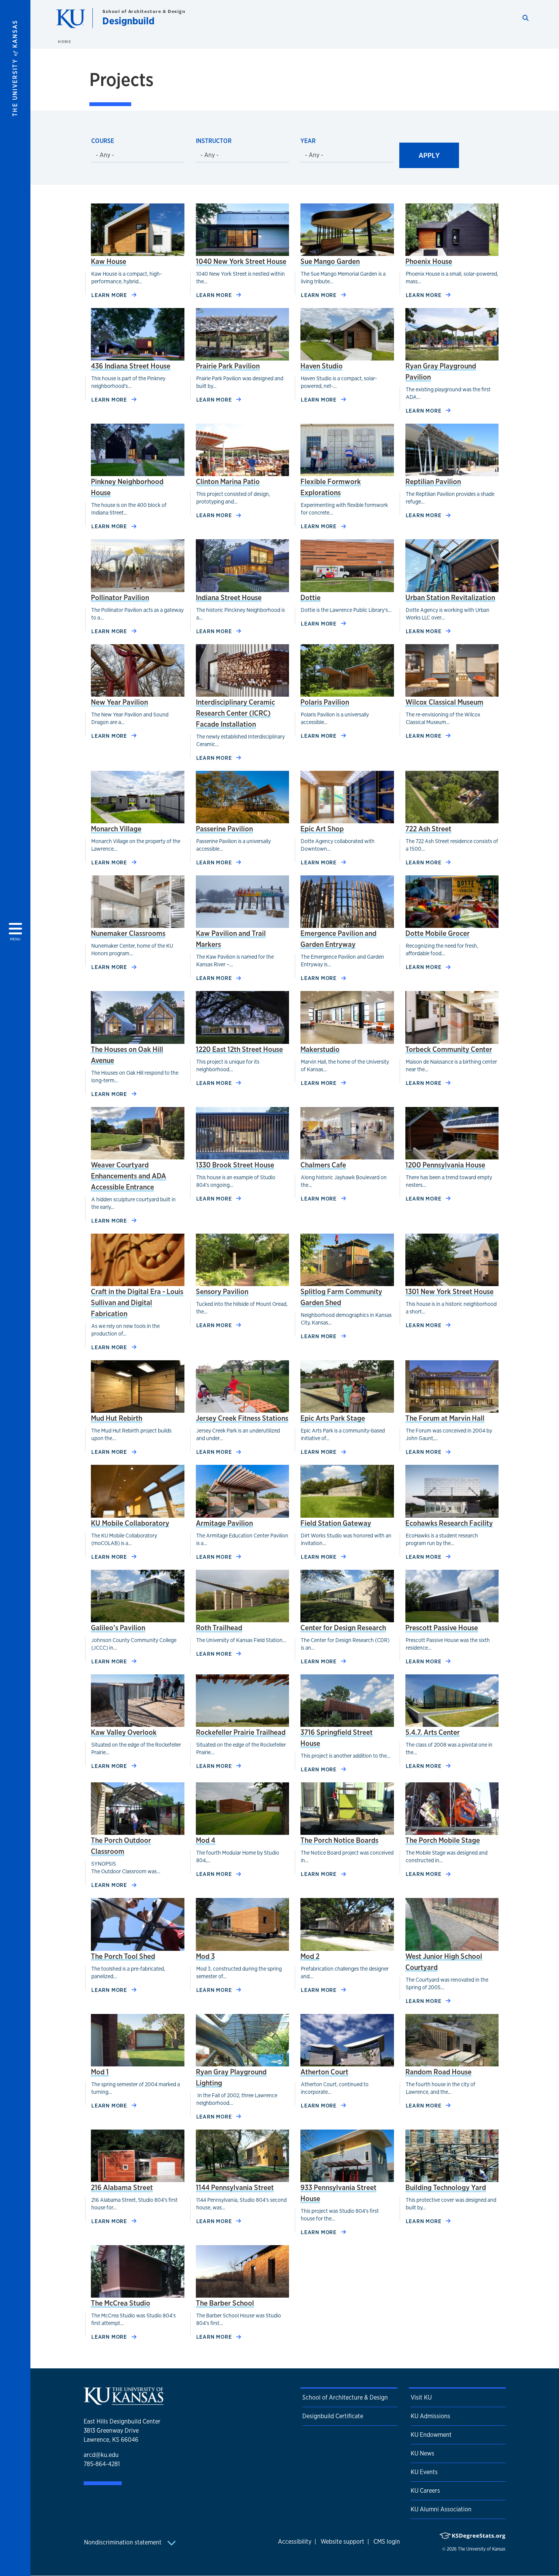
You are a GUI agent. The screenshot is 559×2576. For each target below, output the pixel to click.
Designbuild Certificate (333, 2416)
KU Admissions (430, 2416)
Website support (342, 2542)
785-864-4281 (102, 2464)
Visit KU (421, 2397)
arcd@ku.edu (101, 2455)
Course (103, 141)
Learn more (114, 295)
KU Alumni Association (441, 2509)
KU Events (424, 2472)
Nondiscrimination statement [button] (124, 2542)
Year (308, 141)
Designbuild (128, 21)
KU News (422, 2453)
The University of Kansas (482, 2549)
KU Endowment (431, 2435)
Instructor (214, 141)
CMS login (387, 2542)
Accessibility (295, 2542)
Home (64, 41)
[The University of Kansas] (124, 2402)
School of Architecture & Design (144, 11)
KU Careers (425, 2491)
